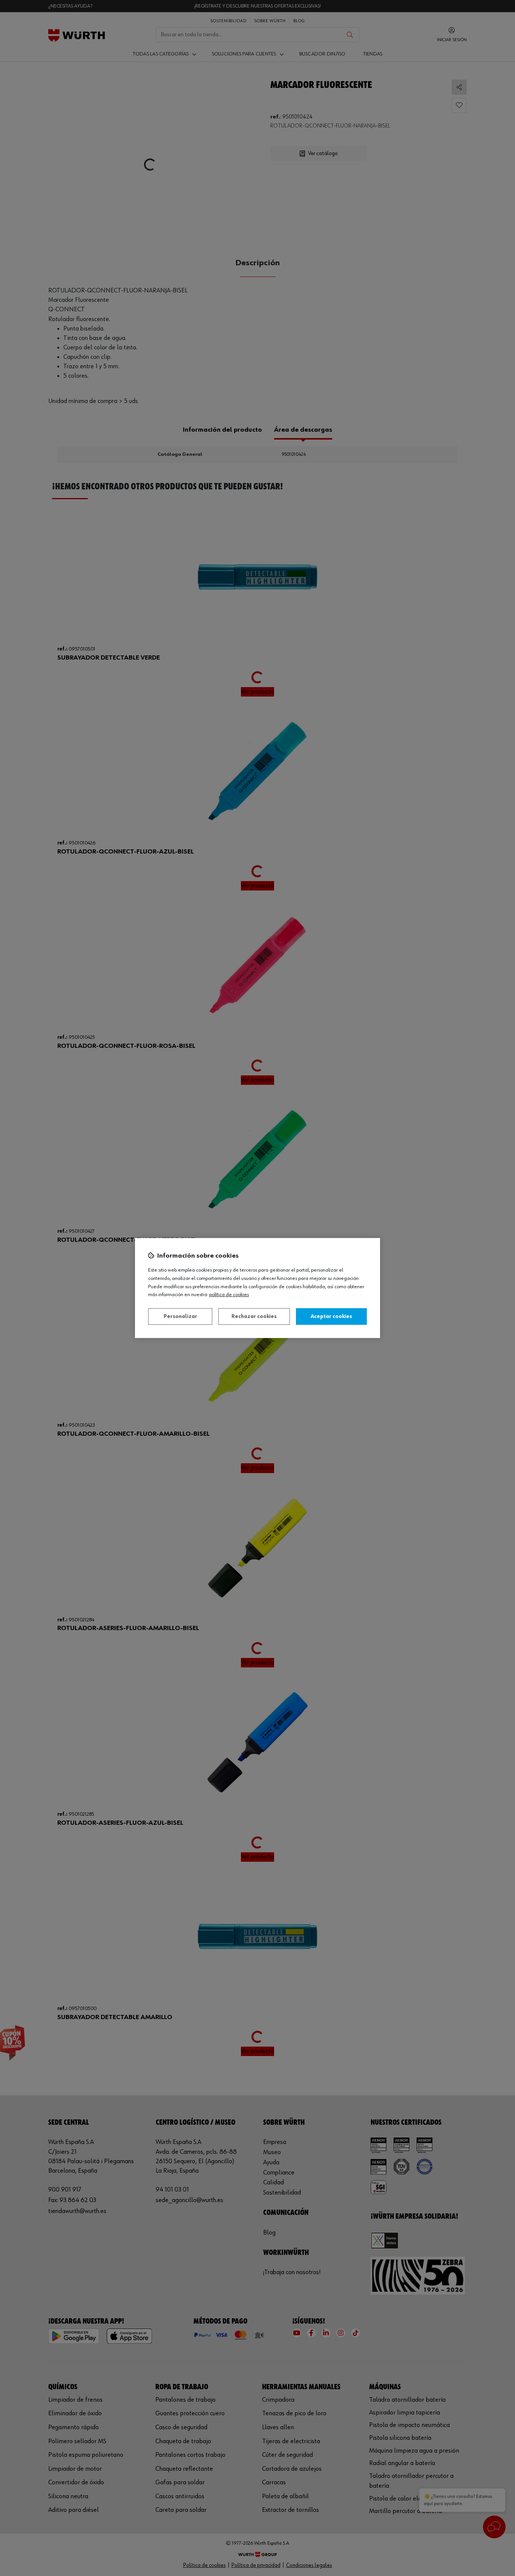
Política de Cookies (229, 1295)
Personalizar (180, 1316)
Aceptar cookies (331, 1316)
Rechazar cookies (254, 1316)
